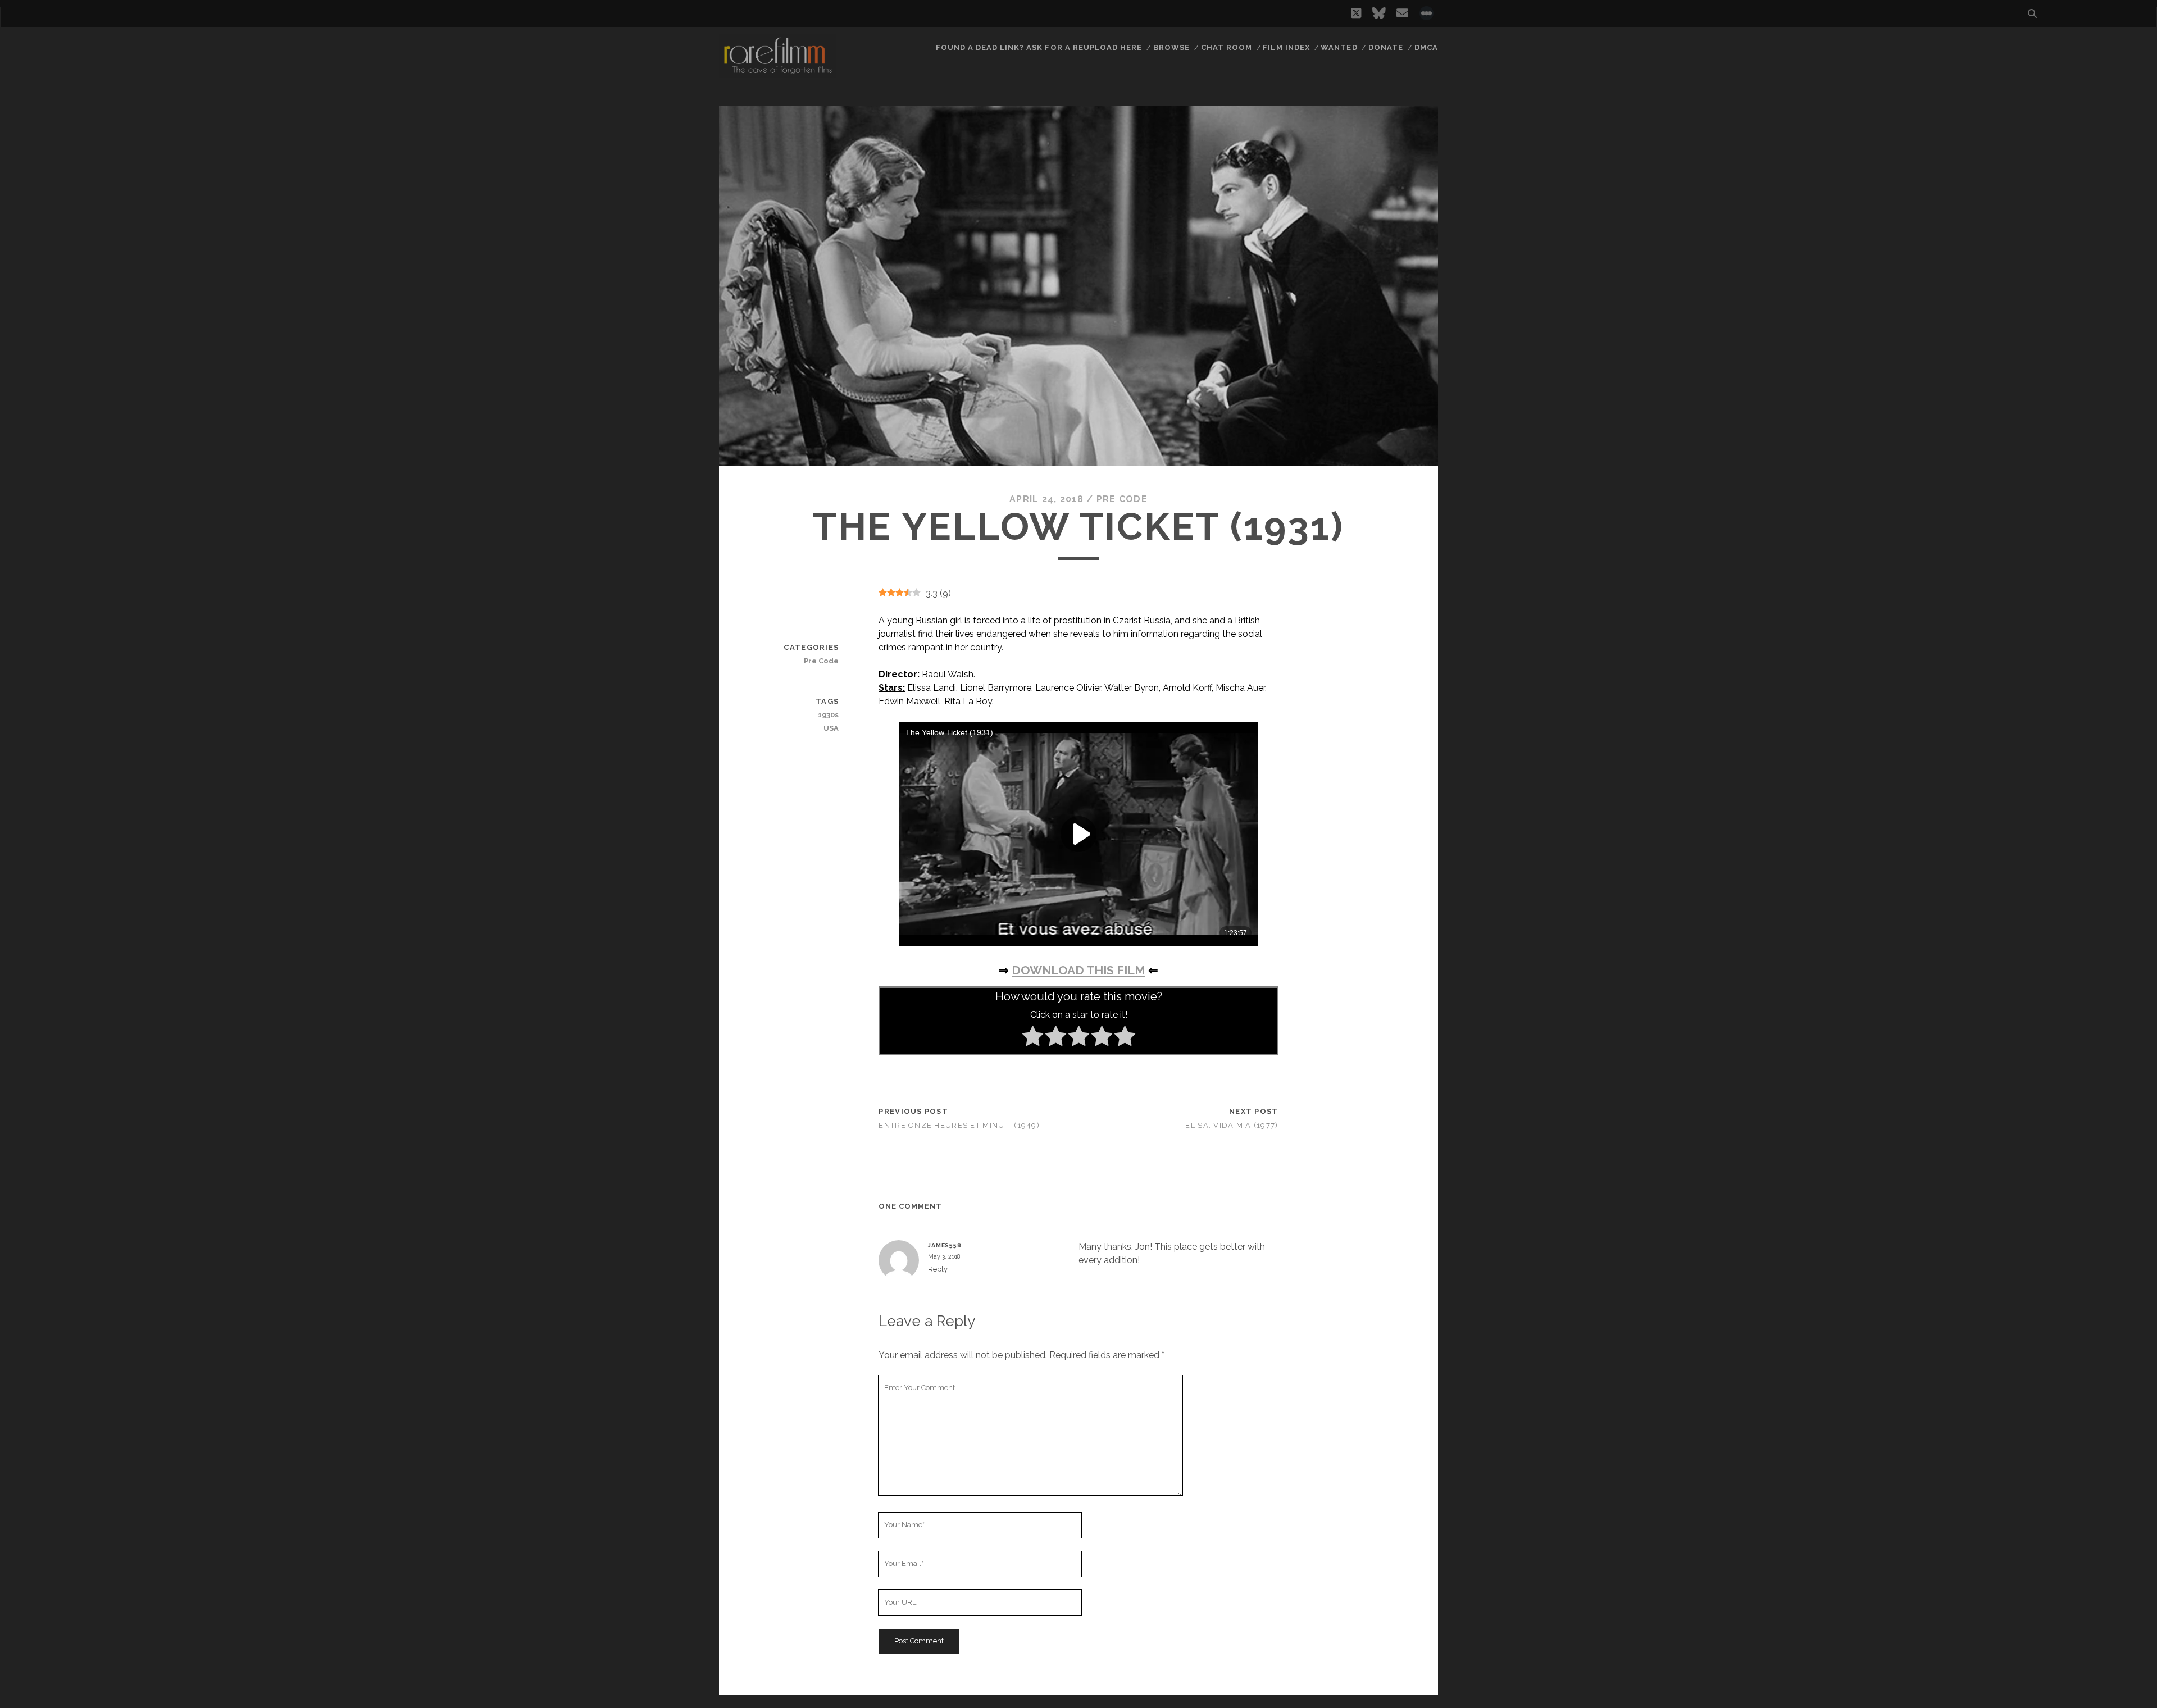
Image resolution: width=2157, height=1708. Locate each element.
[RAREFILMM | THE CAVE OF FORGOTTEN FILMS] (777, 72)
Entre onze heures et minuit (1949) (959, 1125)
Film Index (1286, 47)
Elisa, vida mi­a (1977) (1232, 1125)
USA (831, 728)
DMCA (1426, 47)
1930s (828, 715)
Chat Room (1227, 47)
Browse (1171, 47)
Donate (1386, 47)
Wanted (1339, 47)
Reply (938, 1269)
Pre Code (1122, 499)
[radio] (1033, 1038)
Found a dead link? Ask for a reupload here (1039, 47)
